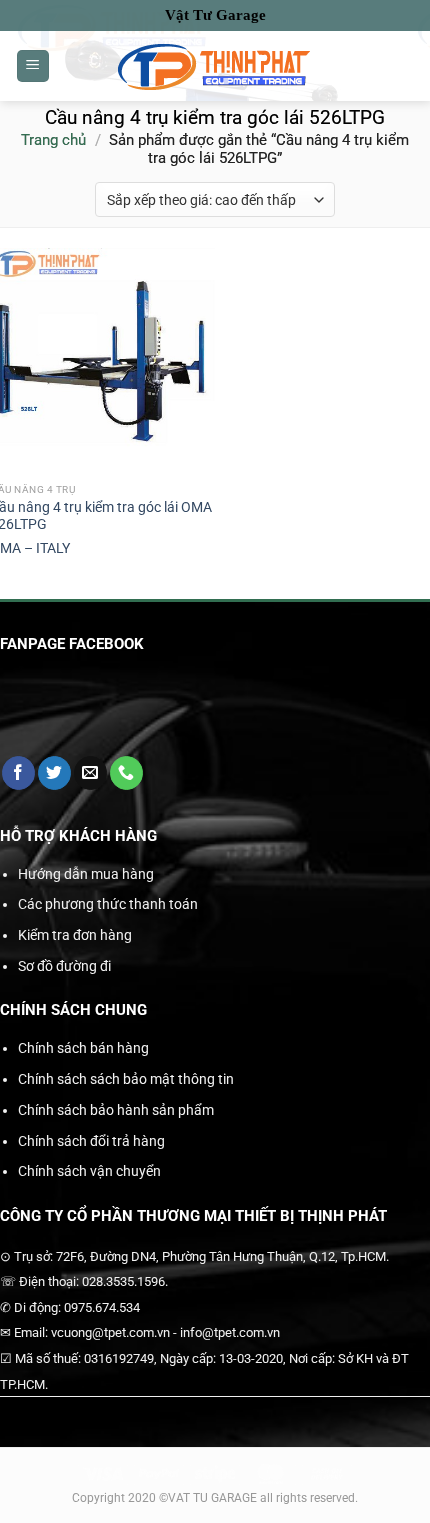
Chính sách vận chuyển (89, 1171)
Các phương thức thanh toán (108, 904)
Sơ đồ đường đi (64, 966)
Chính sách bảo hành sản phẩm (116, 1110)
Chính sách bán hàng (83, 1048)
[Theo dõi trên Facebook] (18, 773)
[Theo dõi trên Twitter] (54, 773)
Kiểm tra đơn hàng (75, 935)
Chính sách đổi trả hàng (91, 1141)
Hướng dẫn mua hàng (86, 874)
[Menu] (33, 66)
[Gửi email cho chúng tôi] (90, 773)
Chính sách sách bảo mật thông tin (126, 1079)
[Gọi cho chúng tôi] (126, 773)
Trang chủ (53, 140)
